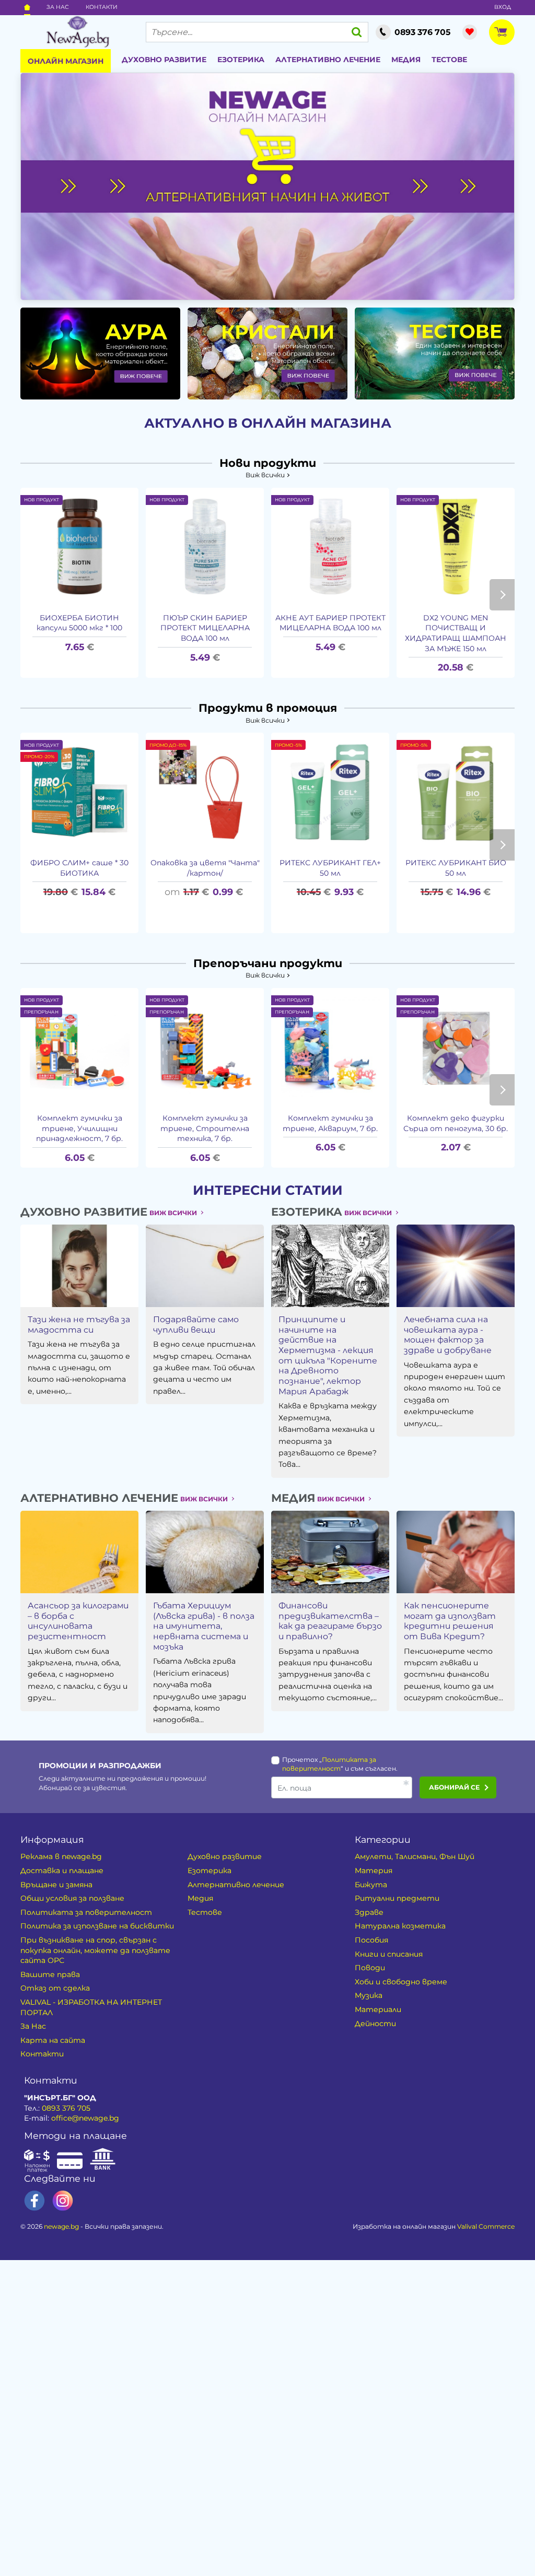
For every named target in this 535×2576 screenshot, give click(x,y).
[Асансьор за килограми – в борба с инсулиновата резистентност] (79, 1552)
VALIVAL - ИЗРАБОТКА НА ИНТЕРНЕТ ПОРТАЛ (91, 2007)
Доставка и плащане (62, 1871)
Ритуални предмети (397, 1898)
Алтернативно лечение (328, 60)
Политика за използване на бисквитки (97, 1926)
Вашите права (50, 1974)
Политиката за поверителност (86, 1912)
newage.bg (61, 2226)
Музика (369, 1995)
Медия (406, 60)
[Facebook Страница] (34, 2201)
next (502, 595)
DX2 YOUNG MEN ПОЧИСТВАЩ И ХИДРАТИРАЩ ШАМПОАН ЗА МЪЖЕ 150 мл (456, 633)
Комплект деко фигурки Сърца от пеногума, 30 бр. (456, 1123)
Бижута (371, 1885)
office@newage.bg (85, 2118)
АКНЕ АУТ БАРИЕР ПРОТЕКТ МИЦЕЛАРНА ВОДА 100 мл (330, 623)
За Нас (58, 7)
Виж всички (265, 475)
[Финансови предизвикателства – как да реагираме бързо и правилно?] (330, 1552)
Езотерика (241, 60)
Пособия (371, 1940)
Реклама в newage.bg (61, 1856)
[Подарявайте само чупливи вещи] (205, 1266)
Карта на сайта (53, 2040)
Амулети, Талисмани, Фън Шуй (415, 1856)
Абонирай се (454, 1787)
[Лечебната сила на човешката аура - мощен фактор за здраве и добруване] (456, 1266)
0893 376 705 (66, 2108)
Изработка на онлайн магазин (434, 2226)
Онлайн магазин (66, 61)
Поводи (370, 1968)
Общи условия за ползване (72, 1898)
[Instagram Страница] (63, 2201)
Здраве (369, 1912)
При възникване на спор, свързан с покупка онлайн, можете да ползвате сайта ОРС (95, 1950)
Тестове (449, 60)
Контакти (102, 7)
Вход (503, 7)
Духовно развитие (164, 60)
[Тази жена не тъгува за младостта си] (79, 1266)
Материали (378, 2009)
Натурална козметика (400, 1926)
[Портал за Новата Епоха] (78, 32)
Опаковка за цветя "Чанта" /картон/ (205, 868)
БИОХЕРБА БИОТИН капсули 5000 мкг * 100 (79, 623)
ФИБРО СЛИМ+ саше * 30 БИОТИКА (79, 868)
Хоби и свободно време (401, 1982)
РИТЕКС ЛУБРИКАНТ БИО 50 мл (456, 868)
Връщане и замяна (56, 1885)
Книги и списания (389, 1954)
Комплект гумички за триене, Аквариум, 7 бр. (330, 1123)
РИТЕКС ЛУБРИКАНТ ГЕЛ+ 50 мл (330, 868)
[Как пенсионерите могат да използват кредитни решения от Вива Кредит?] (456, 1552)
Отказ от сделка (55, 1988)
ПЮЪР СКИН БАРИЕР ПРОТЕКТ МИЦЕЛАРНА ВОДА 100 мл (205, 628)
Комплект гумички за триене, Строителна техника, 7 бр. (205, 1128)
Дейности (375, 2024)
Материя (374, 1871)
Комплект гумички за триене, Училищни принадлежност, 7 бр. (79, 1128)
